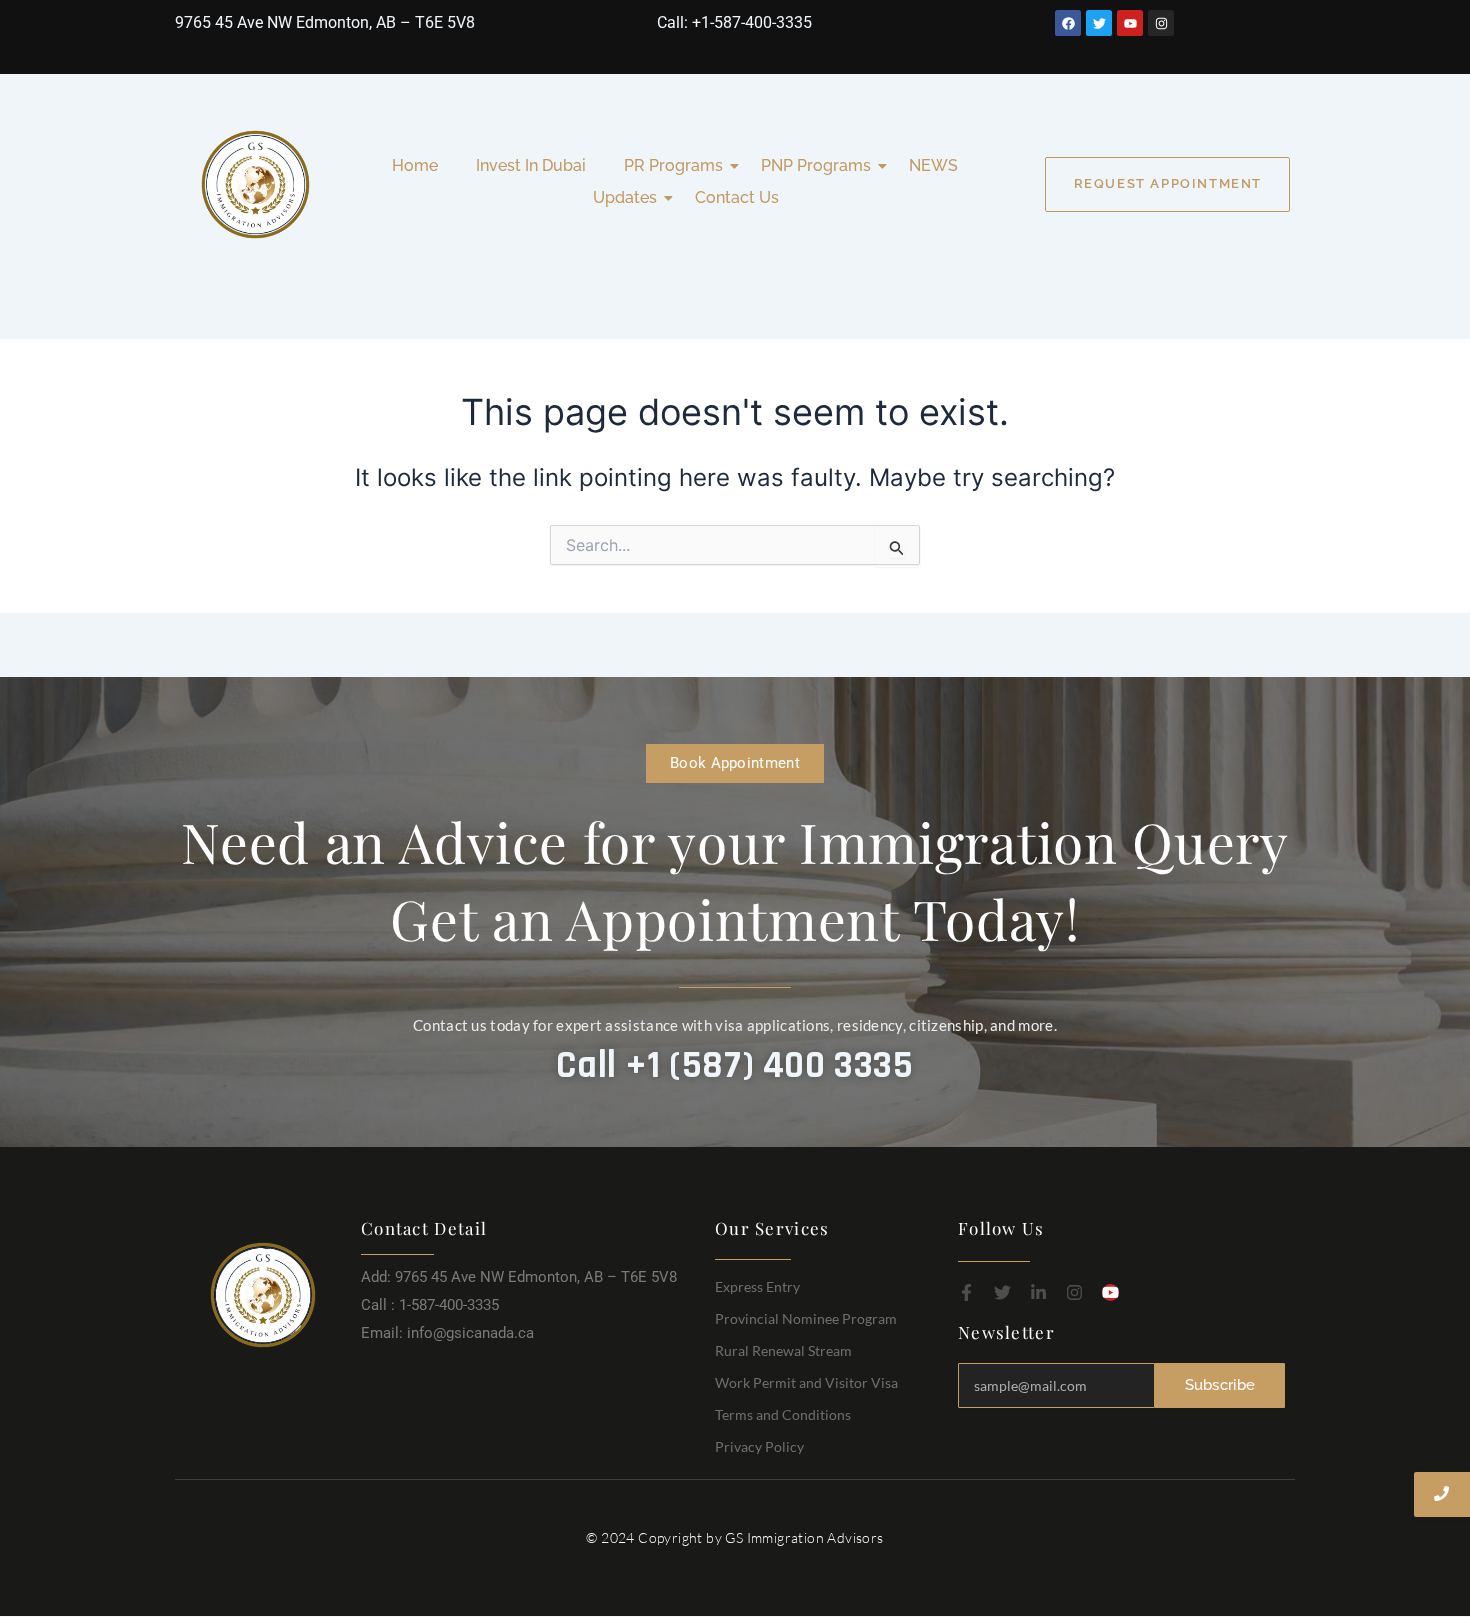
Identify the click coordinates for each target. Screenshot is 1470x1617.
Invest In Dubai (531, 165)
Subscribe (1220, 1385)
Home (415, 165)
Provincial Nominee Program (806, 1318)
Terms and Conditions (783, 1414)
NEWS (933, 165)
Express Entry (757, 1286)
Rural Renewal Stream (783, 1350)
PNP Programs (816, 165)
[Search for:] (735, 545)
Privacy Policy (759, 1446)
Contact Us (737, 197)
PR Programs (673, 165)
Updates (625, 197)
